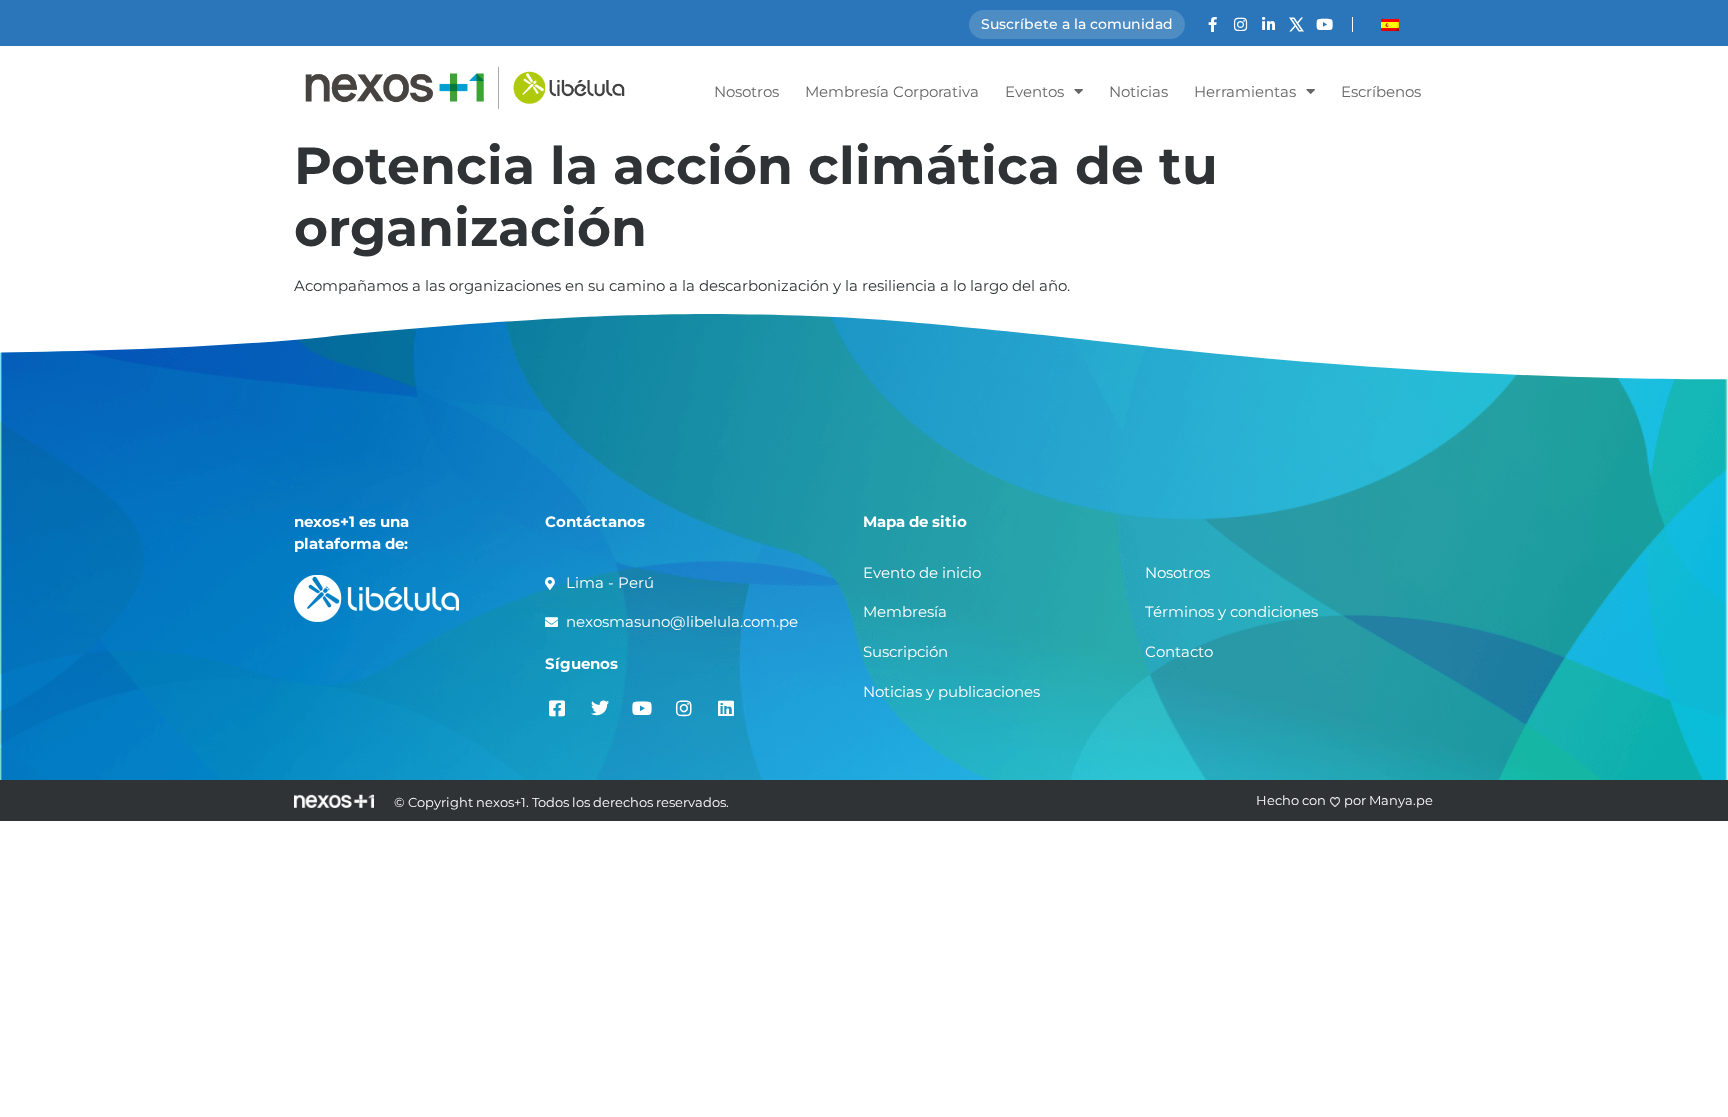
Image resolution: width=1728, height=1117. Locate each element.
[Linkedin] (725, 707)
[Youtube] (1324, 24)
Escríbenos (1381, 91)
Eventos (1034, 91)
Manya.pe (1401, 800)
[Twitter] (599, 707)
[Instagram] (1240, 24)
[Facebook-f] (1212, 24)
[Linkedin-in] (1268, 24)
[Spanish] (1390, 25)
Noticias (1138, 91)
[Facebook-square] (557, 707)
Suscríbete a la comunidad (1077, 24)
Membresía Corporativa (892, 91)
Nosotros (746, 91)
